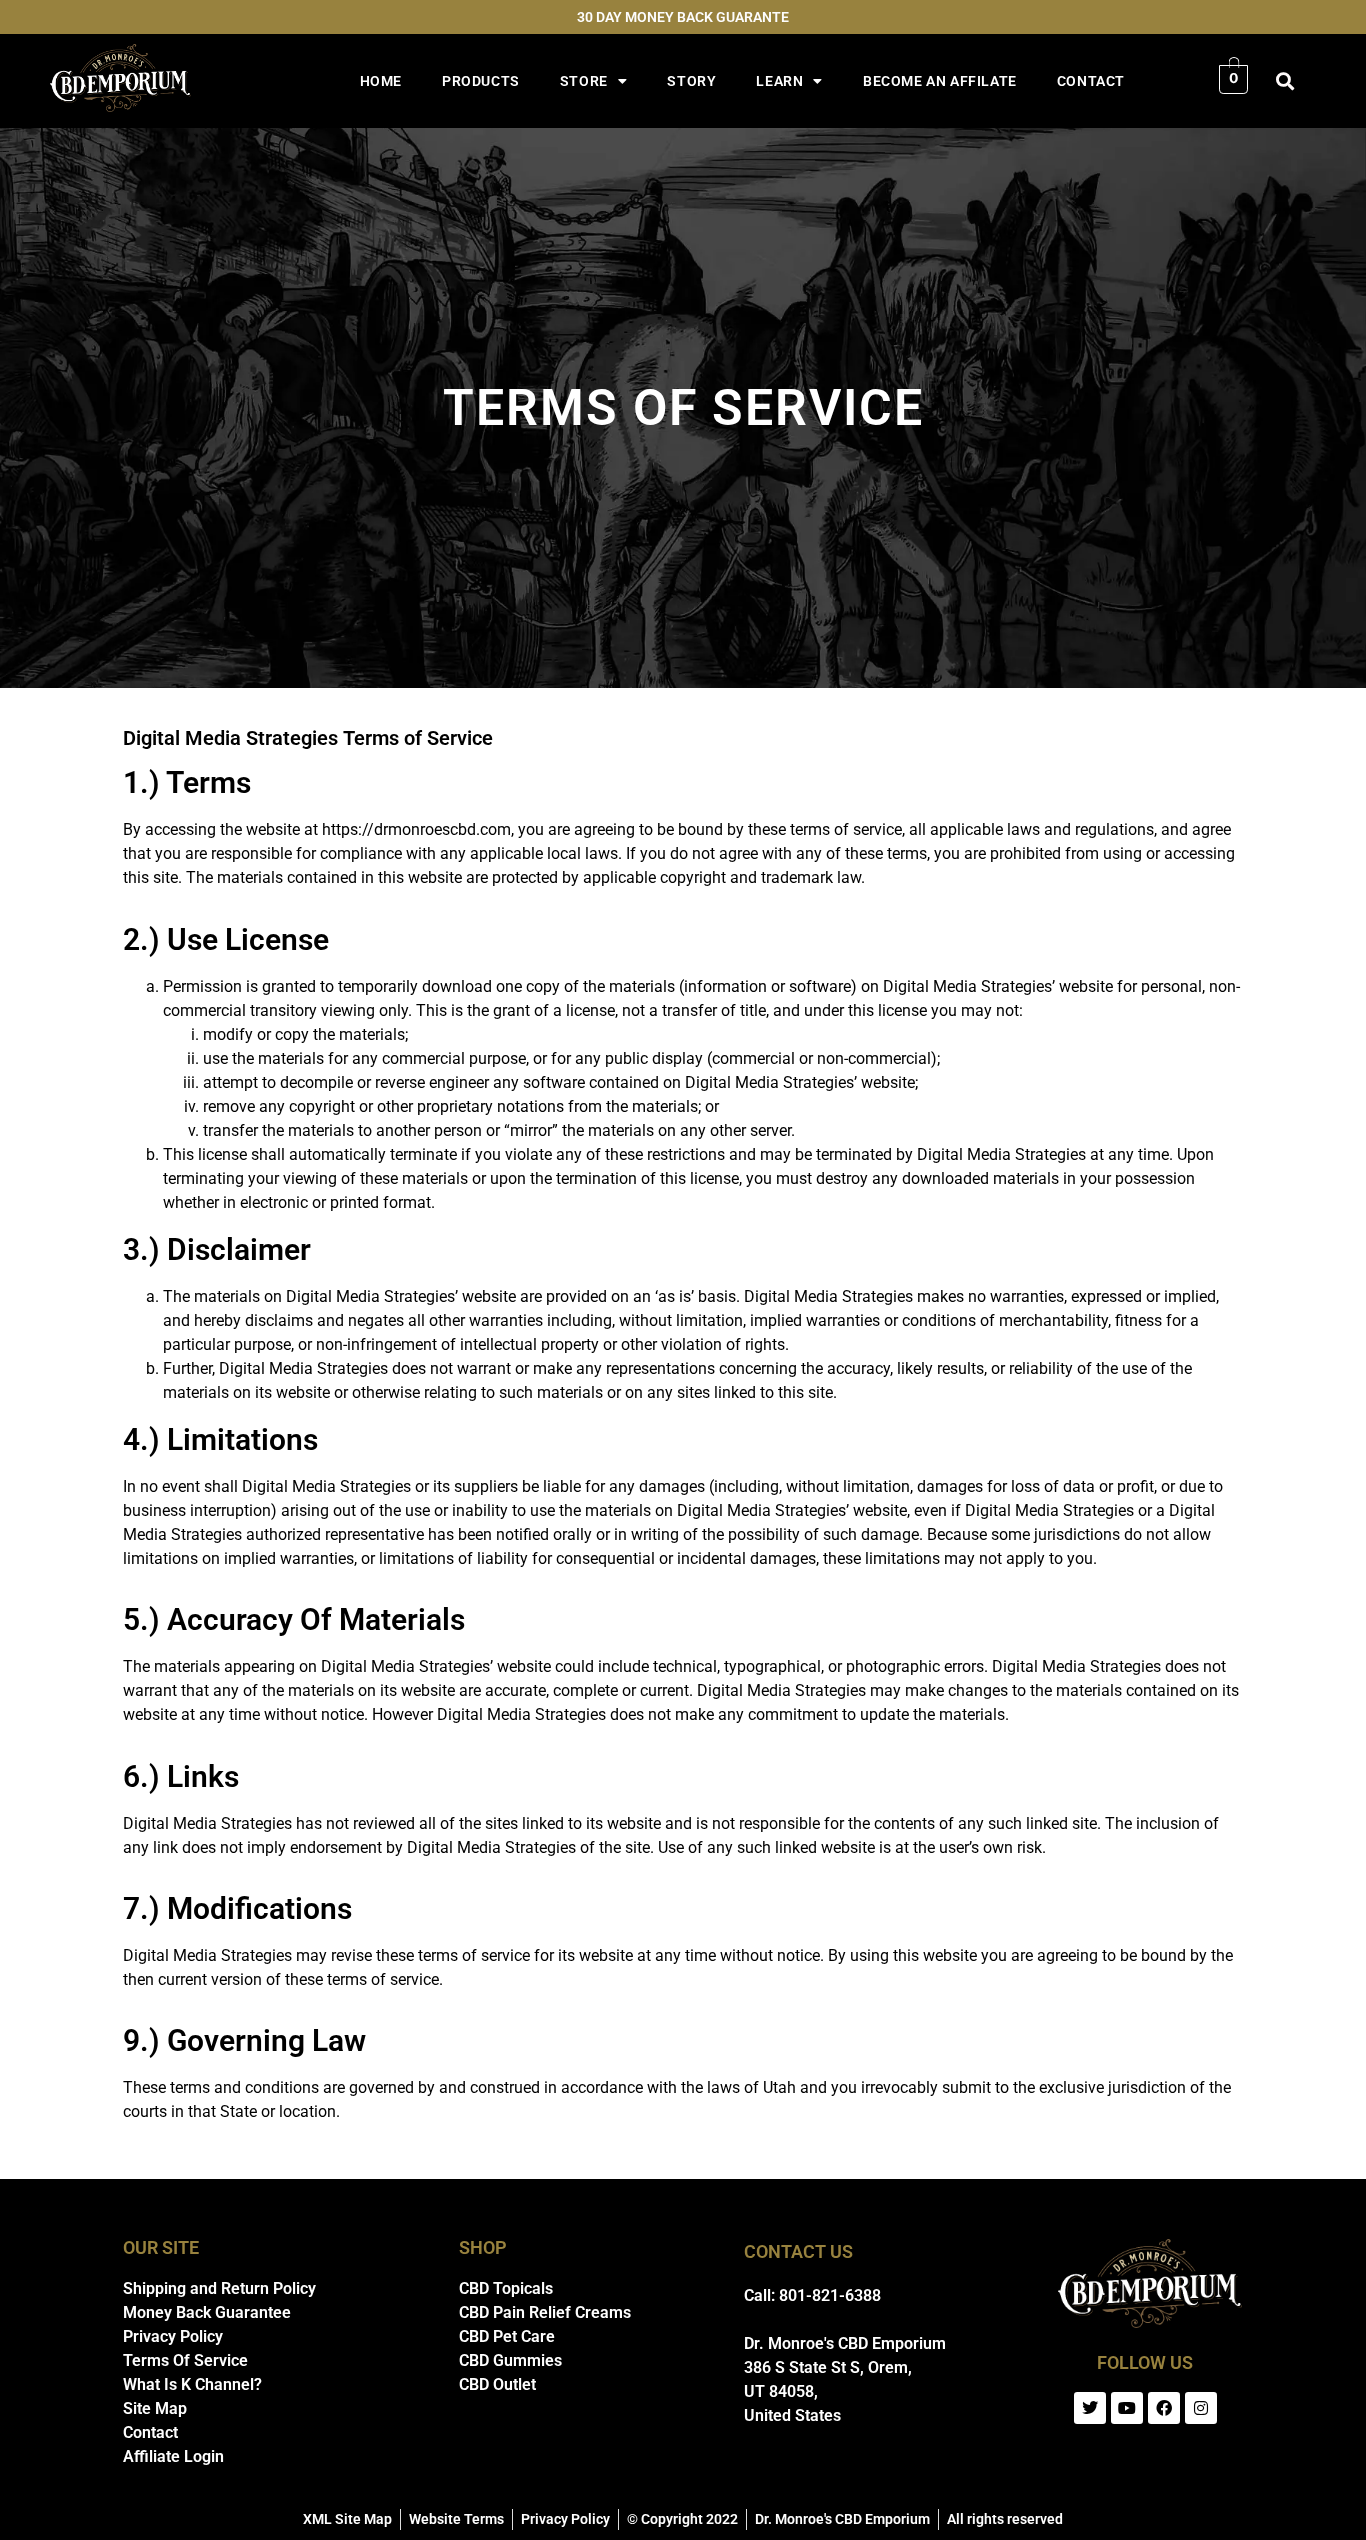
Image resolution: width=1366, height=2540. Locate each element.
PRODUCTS (481, 81)
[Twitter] (1090, 2408)
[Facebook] (1164, 2408)
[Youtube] (1127, 2408)
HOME (381, 81)
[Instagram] (1201, 2408)
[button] (1284, 81)
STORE (584, 81)
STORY (691, 81)
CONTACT (1091, 81)
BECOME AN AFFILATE (940, 81)
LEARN (779, 81)
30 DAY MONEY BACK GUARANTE (683, 17)
